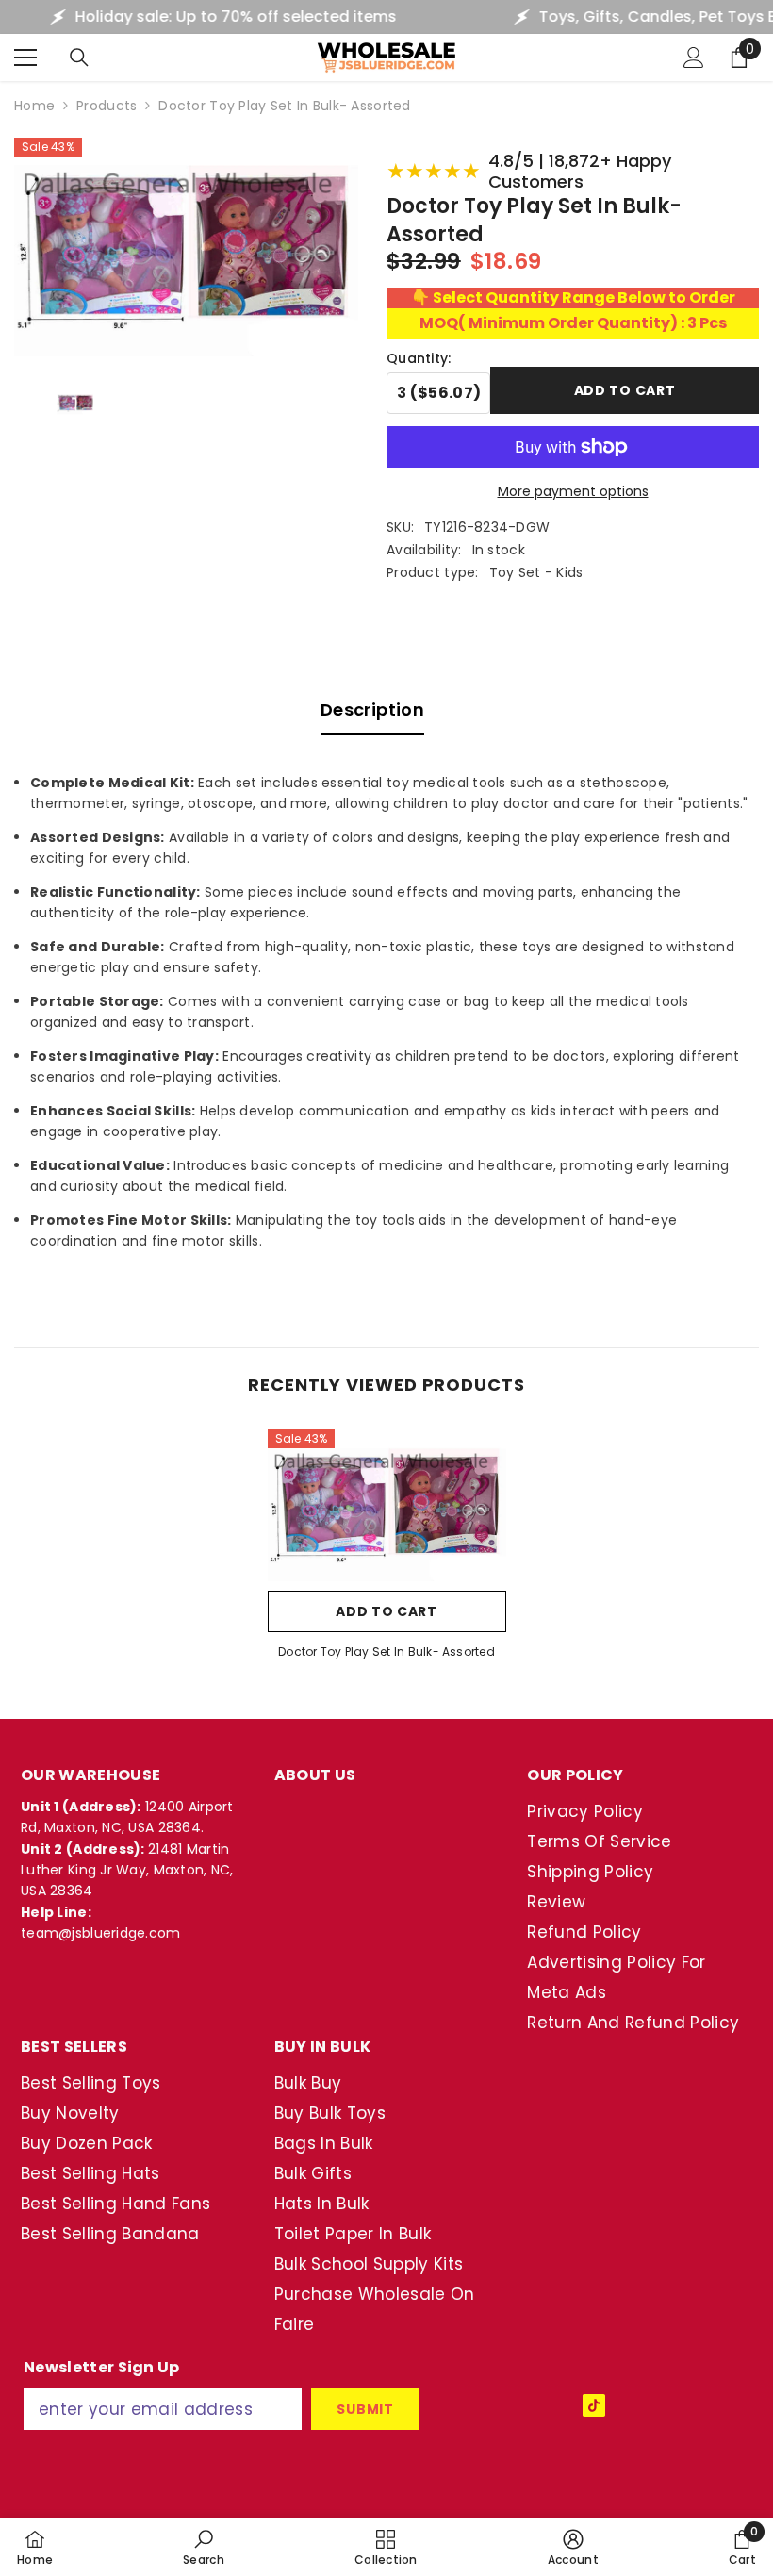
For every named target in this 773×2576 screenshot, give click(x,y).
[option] (387, 1551)
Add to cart (625, 392)
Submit (365, 2409)
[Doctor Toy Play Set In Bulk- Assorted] (387, 1505)
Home (34, 106)
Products (107, 106)
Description (372, 710)
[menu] (25, 58)
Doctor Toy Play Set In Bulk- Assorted (386, 1651)
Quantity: (419, 358)
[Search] (79, 58)
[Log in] (694, 58)
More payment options (573, 491)
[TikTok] (594, 2405)
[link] (204, 2547)
